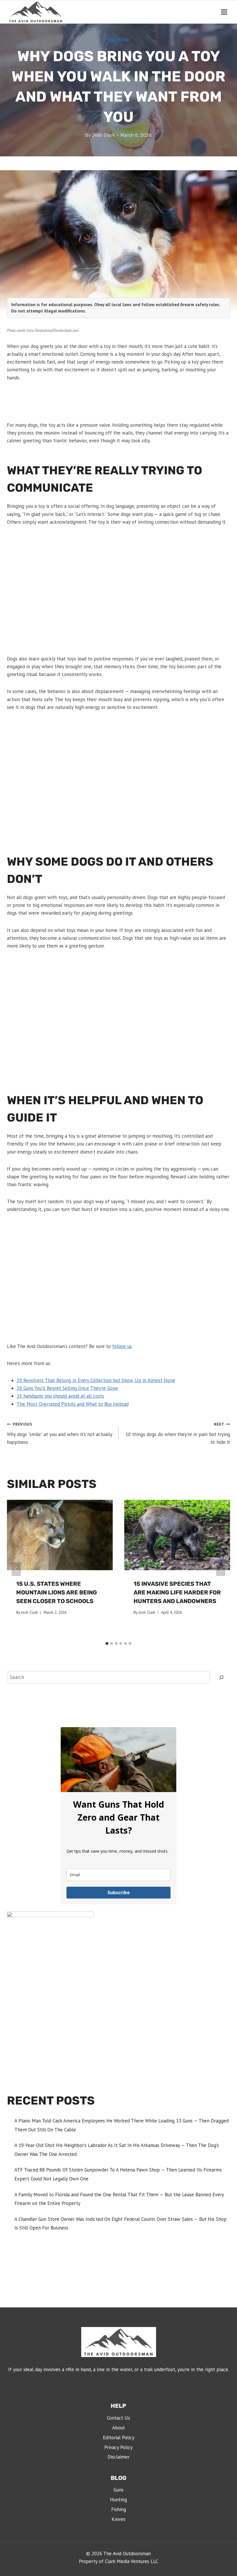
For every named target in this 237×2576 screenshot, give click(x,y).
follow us (122, 1346)
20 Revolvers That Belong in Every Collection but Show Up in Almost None (96, 1380)
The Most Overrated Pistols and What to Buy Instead (73, 1404)
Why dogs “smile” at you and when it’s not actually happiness (60, 1433)
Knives (118, 2519)
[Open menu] (224, 12)
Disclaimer (118, 2457)
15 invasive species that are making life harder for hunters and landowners (177, 1592)
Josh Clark (103, 135)
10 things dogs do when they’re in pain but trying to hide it (178, 1433)
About (118, 2428)
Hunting (118, 2500)
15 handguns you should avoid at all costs (60, 1396)
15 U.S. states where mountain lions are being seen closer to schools (57, 1592)
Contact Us (118, 2418)
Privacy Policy (118, 2447)
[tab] (107, 1643)
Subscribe (119, 1892)
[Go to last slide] (16, 1569)
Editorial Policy (119, 2438)
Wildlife (118, 40)
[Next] (221, 1569)
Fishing (119, 2509)
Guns (118, 2490)
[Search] (221, 1677)
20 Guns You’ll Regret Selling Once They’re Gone (67, 1388)
